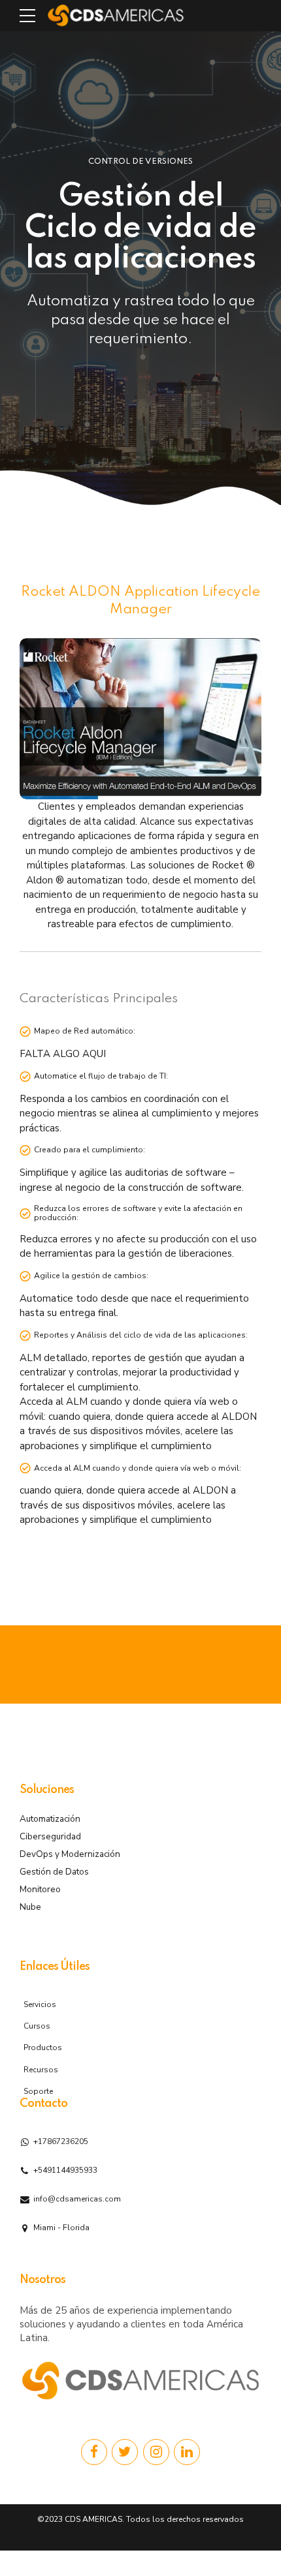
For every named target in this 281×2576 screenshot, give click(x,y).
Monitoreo (40, 1889)
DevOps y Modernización (70, 1854)
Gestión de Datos (54, 1872)
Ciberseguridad (50, 1836)
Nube (30, 1907)
